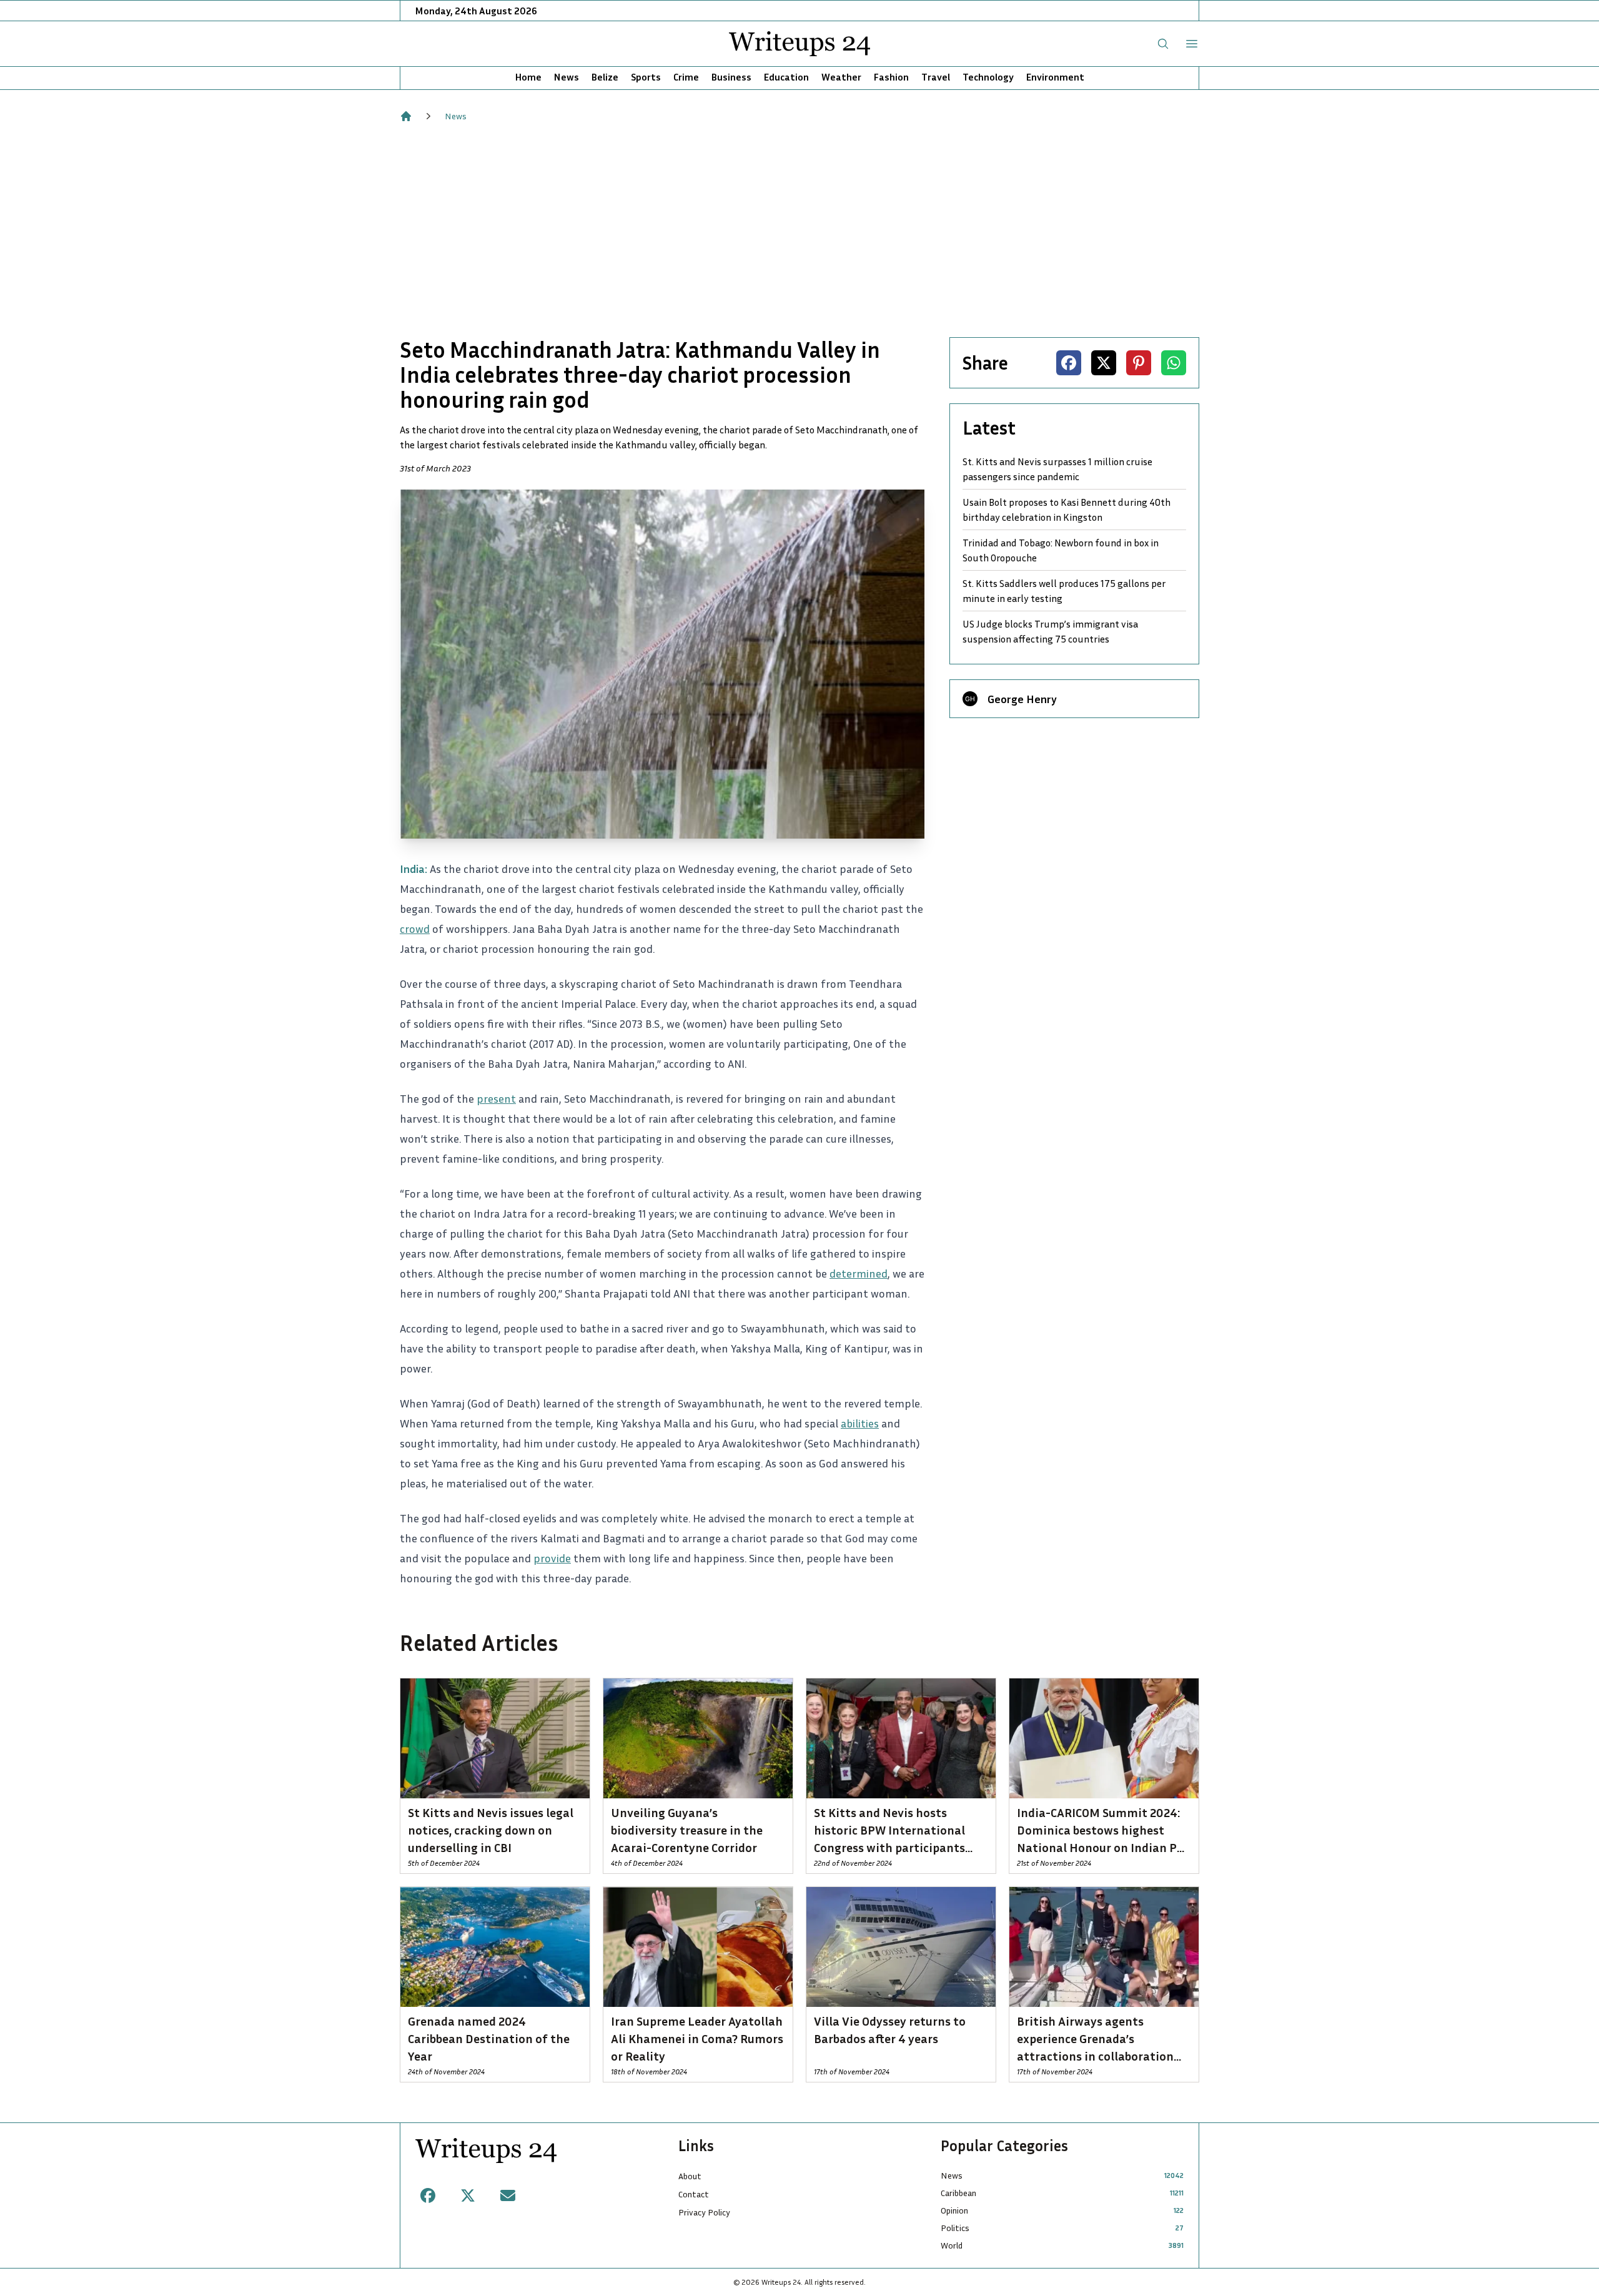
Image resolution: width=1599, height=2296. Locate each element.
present (496, 1098)
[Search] (1163, 44)
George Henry (1022, 699)
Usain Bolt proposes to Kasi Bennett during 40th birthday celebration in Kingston (1067, 510)
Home (528, 77)
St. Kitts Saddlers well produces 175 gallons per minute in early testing (1064, 591)
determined (859, 1273)
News (567, 77)
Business (731, 77)
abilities (860, 1423)
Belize (605, 77)
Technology (988, 77)
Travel (936, 77)
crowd (415, 929)
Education (786, 77)
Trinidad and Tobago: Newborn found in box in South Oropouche (1061, 550)
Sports (646, 77)
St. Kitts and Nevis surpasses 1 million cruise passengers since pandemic (1057, 469)
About (690, 2176)
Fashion (891, 77)
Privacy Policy (704, 2212)
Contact (694, 2194)
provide (552, 1558)
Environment (1055, 77)
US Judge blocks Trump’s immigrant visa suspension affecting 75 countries (1050, 631)
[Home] (406, 116)
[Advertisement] (799, 230)
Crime (686, 77)
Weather (841, 77)
